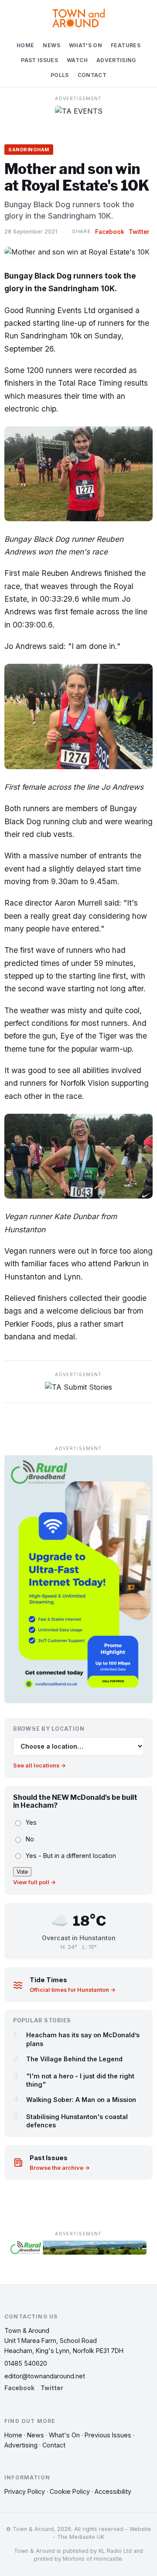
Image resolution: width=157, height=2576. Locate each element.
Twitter (139, 232)
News (51, 45)
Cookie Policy (70, 2491)
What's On (85, 45)
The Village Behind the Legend (74, 2059)
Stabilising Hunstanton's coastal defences (77, 2121)
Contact (92, 75)
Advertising (116, 60)
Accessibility (113, 2491)
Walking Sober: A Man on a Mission (81, 2100)
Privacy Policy (25, 2491)
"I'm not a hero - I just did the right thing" (80, 2080)
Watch (77, 60)
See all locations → (39, 1766)
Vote (22, 1872)
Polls (60, 75)
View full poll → (34, 1882)
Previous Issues (108, 2435)
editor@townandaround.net (45, 2376)
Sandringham (29, 150)
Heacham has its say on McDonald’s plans (83, 2039)
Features (126, 45)
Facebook (110, 232)
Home (25, 45)
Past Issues (39, 60)
